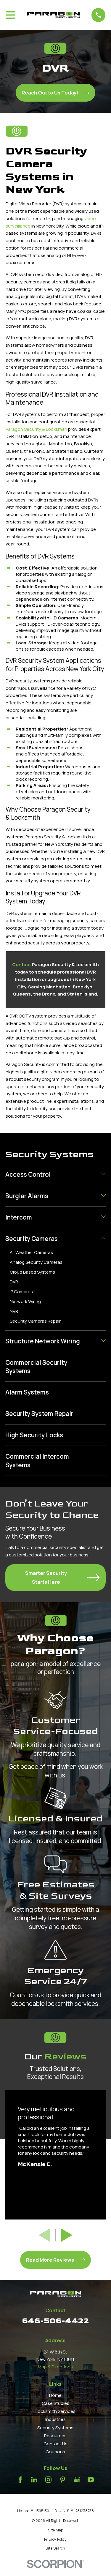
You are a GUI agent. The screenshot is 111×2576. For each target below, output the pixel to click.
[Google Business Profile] (77, 2480)
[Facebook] (20, 2480)
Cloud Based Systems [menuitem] (32, 1272)
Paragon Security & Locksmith (36, 429)
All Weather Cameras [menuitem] (31, 1252)
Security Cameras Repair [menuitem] (35, 1321)
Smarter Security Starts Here (46, 1577)
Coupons (55, 2452)
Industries (55, 2419)
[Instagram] (48, 2480)
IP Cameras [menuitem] (21, 1292)
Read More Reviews (50, 2260)
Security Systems (55, 2428)
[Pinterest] (63, 2480)
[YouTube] (91, 2480)
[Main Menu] (11, 15)
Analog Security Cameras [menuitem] (36, 1262)
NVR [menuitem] (14, 1311)
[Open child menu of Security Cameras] (103, 1239)
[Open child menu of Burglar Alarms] (103, 1196)
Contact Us (55, 2444)
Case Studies (55, 2403)
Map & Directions (55, 2367)
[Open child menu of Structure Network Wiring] (103, 1341)
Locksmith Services (55, 2411)
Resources (55, 2436)
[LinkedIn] (34, 2480)
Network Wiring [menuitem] (25, 1301)
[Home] (54, 15)
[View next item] (67, 2235)
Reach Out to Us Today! (50, 93)
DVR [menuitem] (14, 1282)
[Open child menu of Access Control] (103, 1175)
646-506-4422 (55, 2321)
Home (55, 2395)
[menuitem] (52, 1175)
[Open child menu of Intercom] (103, 1217)
